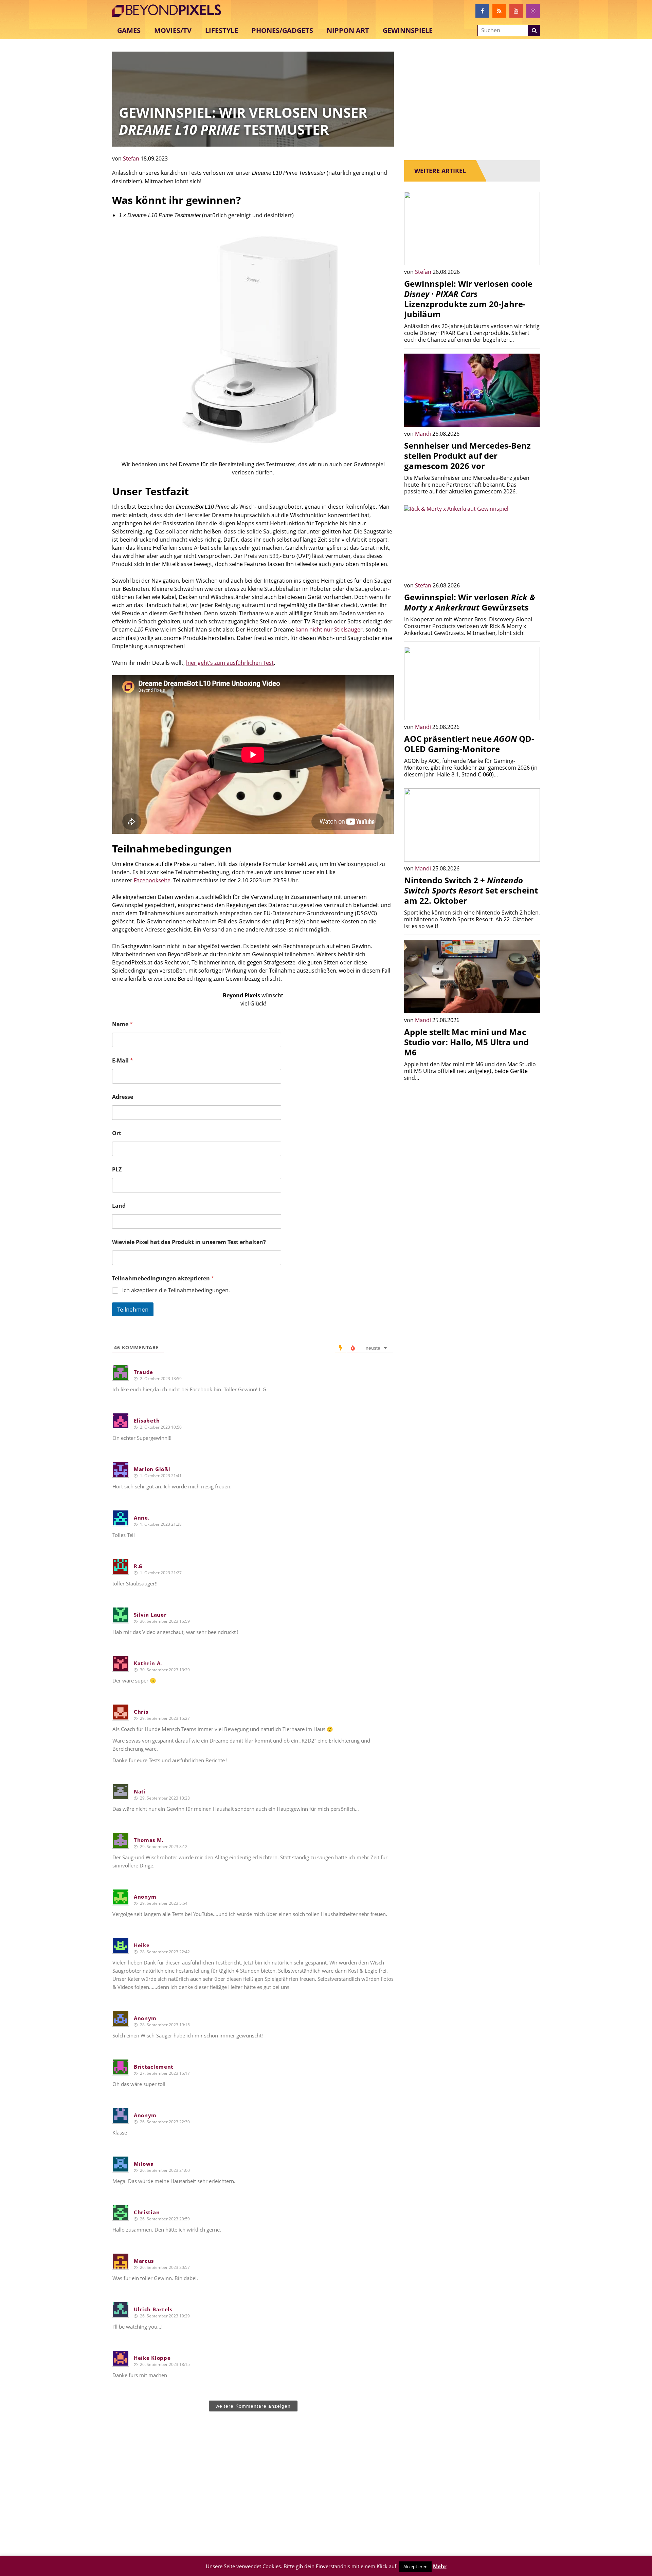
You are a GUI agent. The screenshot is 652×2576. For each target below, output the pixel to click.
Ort (117, 1133)
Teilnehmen (133, 1309)
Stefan (132, 158)
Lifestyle (222, 30)
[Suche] (534, 31)
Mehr (440, 2566)
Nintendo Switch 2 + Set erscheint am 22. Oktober (471, 890)
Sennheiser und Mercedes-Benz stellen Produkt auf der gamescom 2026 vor (467, 456)
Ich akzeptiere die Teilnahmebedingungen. (176, 1290)
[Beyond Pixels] (170, 11)
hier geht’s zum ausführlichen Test (230, 663)
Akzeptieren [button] (415, 2566)
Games (129, 30)
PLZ (117, 1170)
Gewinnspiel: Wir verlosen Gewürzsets (470, 602)
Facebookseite (152, 880)
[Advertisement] (253, 2491)
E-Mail (123, 1061)
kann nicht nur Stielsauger (329, 629)
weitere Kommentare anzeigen (253, 2406)
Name (122, 1024)
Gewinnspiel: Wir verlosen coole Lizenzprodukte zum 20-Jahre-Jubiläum (468, 299)
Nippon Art (348, 30)
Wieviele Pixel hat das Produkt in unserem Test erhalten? (189, 1242)
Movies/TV (173, 30)
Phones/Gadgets (282, 30)
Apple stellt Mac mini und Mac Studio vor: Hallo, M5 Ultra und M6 (466, 1042)
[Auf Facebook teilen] (530, 255)
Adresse (123, 1097)
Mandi (424, 434)
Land (119, 1206)
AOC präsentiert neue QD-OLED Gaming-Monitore (469, 744)
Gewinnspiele (408, 30)
